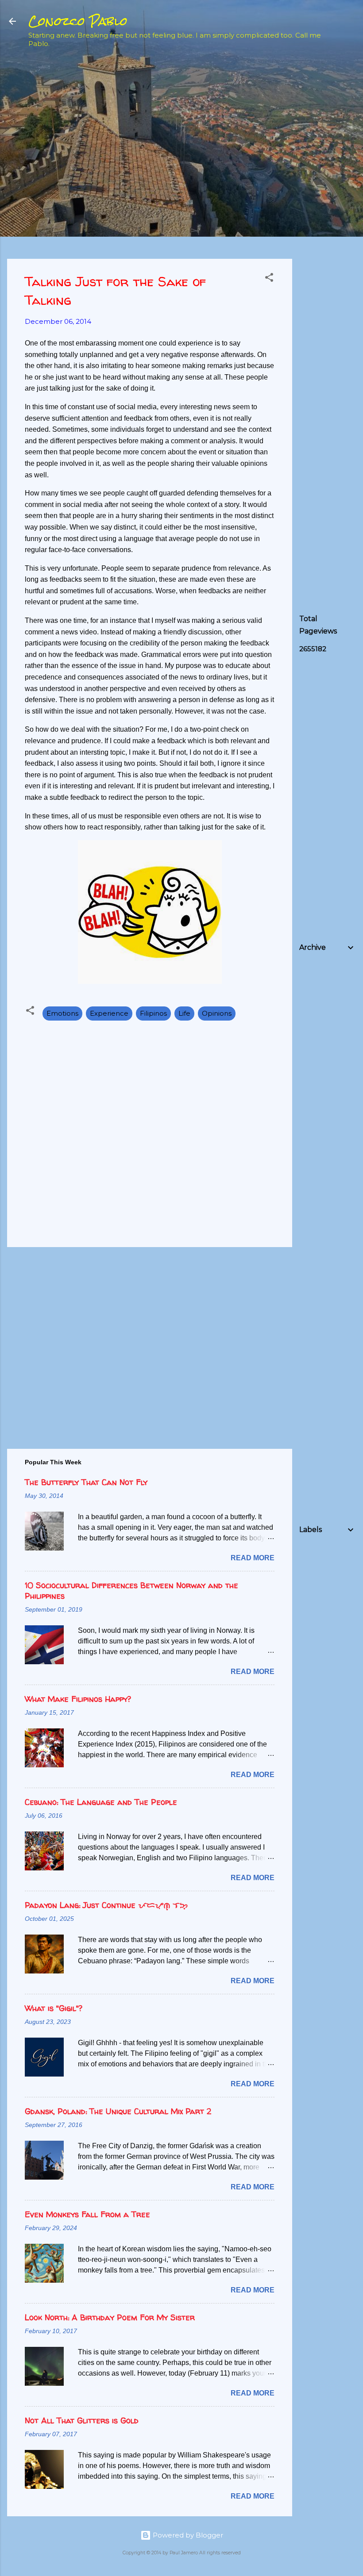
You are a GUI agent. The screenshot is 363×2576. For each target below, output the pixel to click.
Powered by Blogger (187, 2535)
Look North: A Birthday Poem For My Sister (110, 2317)
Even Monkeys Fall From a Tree (87, 2214)
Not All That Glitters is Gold (82, 2421)
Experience (109, 1013)
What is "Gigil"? (54, 2008)
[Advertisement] (331, 197)
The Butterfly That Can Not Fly (86, 1482)
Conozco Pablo (78, 21)
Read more (253, 1558)
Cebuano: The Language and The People (101, 1802)
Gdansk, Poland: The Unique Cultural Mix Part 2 (118, 2111)
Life (184, 1013)
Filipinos (153, 1013)
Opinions (217, 1013)
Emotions (62, 1013)
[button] (269, 279)
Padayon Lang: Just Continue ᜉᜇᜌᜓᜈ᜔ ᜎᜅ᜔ (106, 1905)
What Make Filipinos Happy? (78, 1699)
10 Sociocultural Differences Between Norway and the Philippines (131, 1591)
